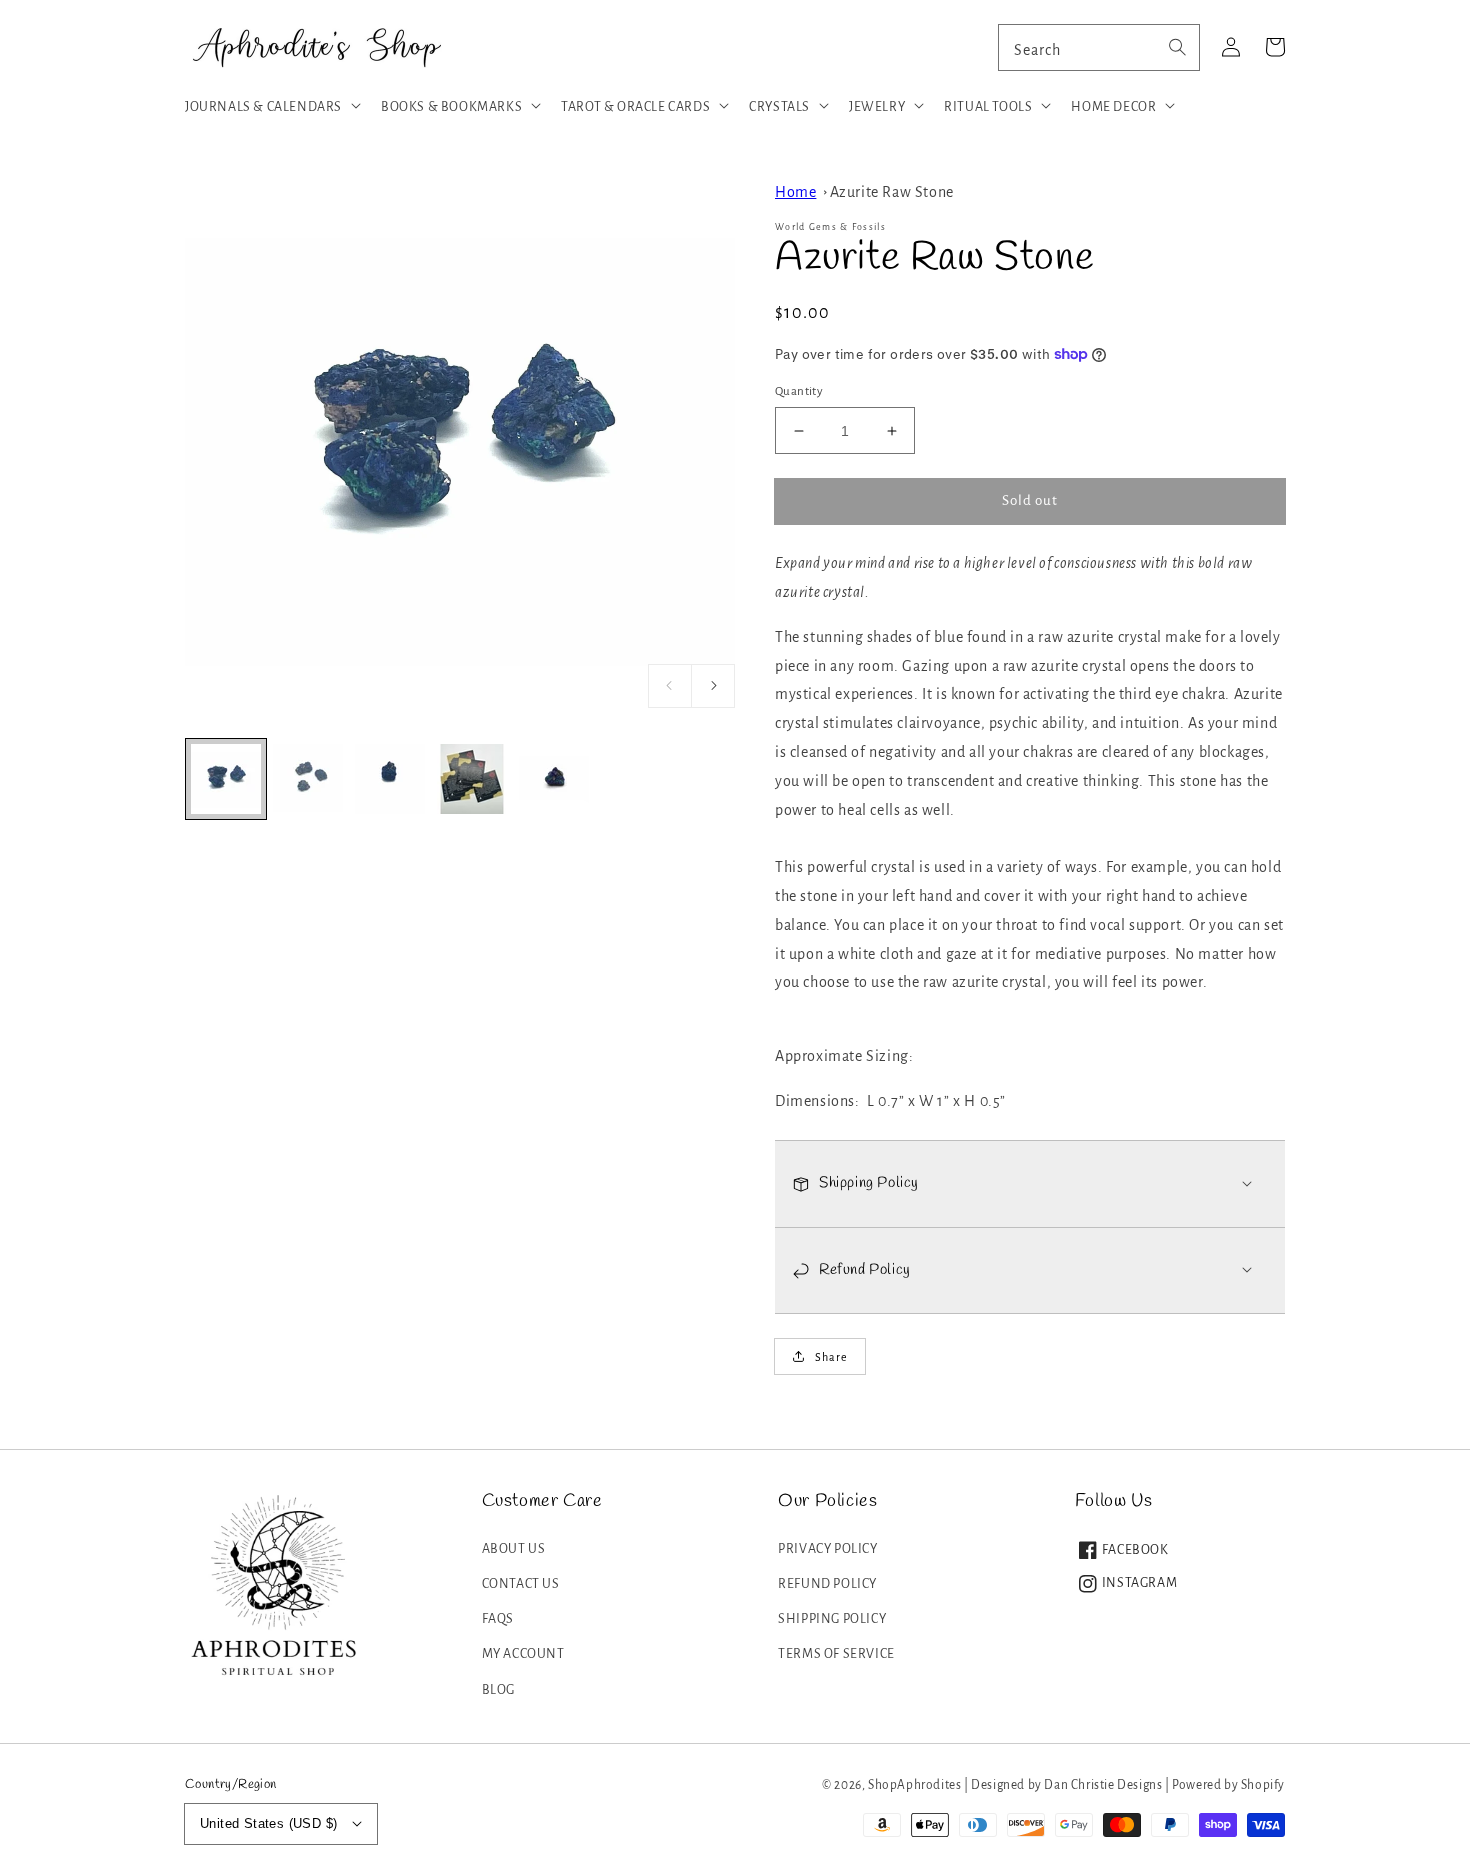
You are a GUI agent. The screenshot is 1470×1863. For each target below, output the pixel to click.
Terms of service (836, 1654)
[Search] (1177, 47)
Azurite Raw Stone (892, 192)
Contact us (521, 1584)
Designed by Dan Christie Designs (1066, 1785)
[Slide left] (670, 686)
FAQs (498, 1619)
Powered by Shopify (1228, 1785)
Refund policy (827, 1584)
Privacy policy (827, 1549)
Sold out (1030, 500)
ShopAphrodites (914, 1785)
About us (514, 1549)
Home (795, 192)
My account (523, 1654)
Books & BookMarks (451, 107)
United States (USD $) (268, 1823)
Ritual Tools (988, 107)
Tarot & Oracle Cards (635, 107)
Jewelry (877, 107)
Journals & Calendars (263, 107)
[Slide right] (713, 686)
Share (831, 1357)
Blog (498, 1690)
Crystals (779, 107)
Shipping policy (832, 1619)
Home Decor (1113, 107)
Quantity (799, 391)
